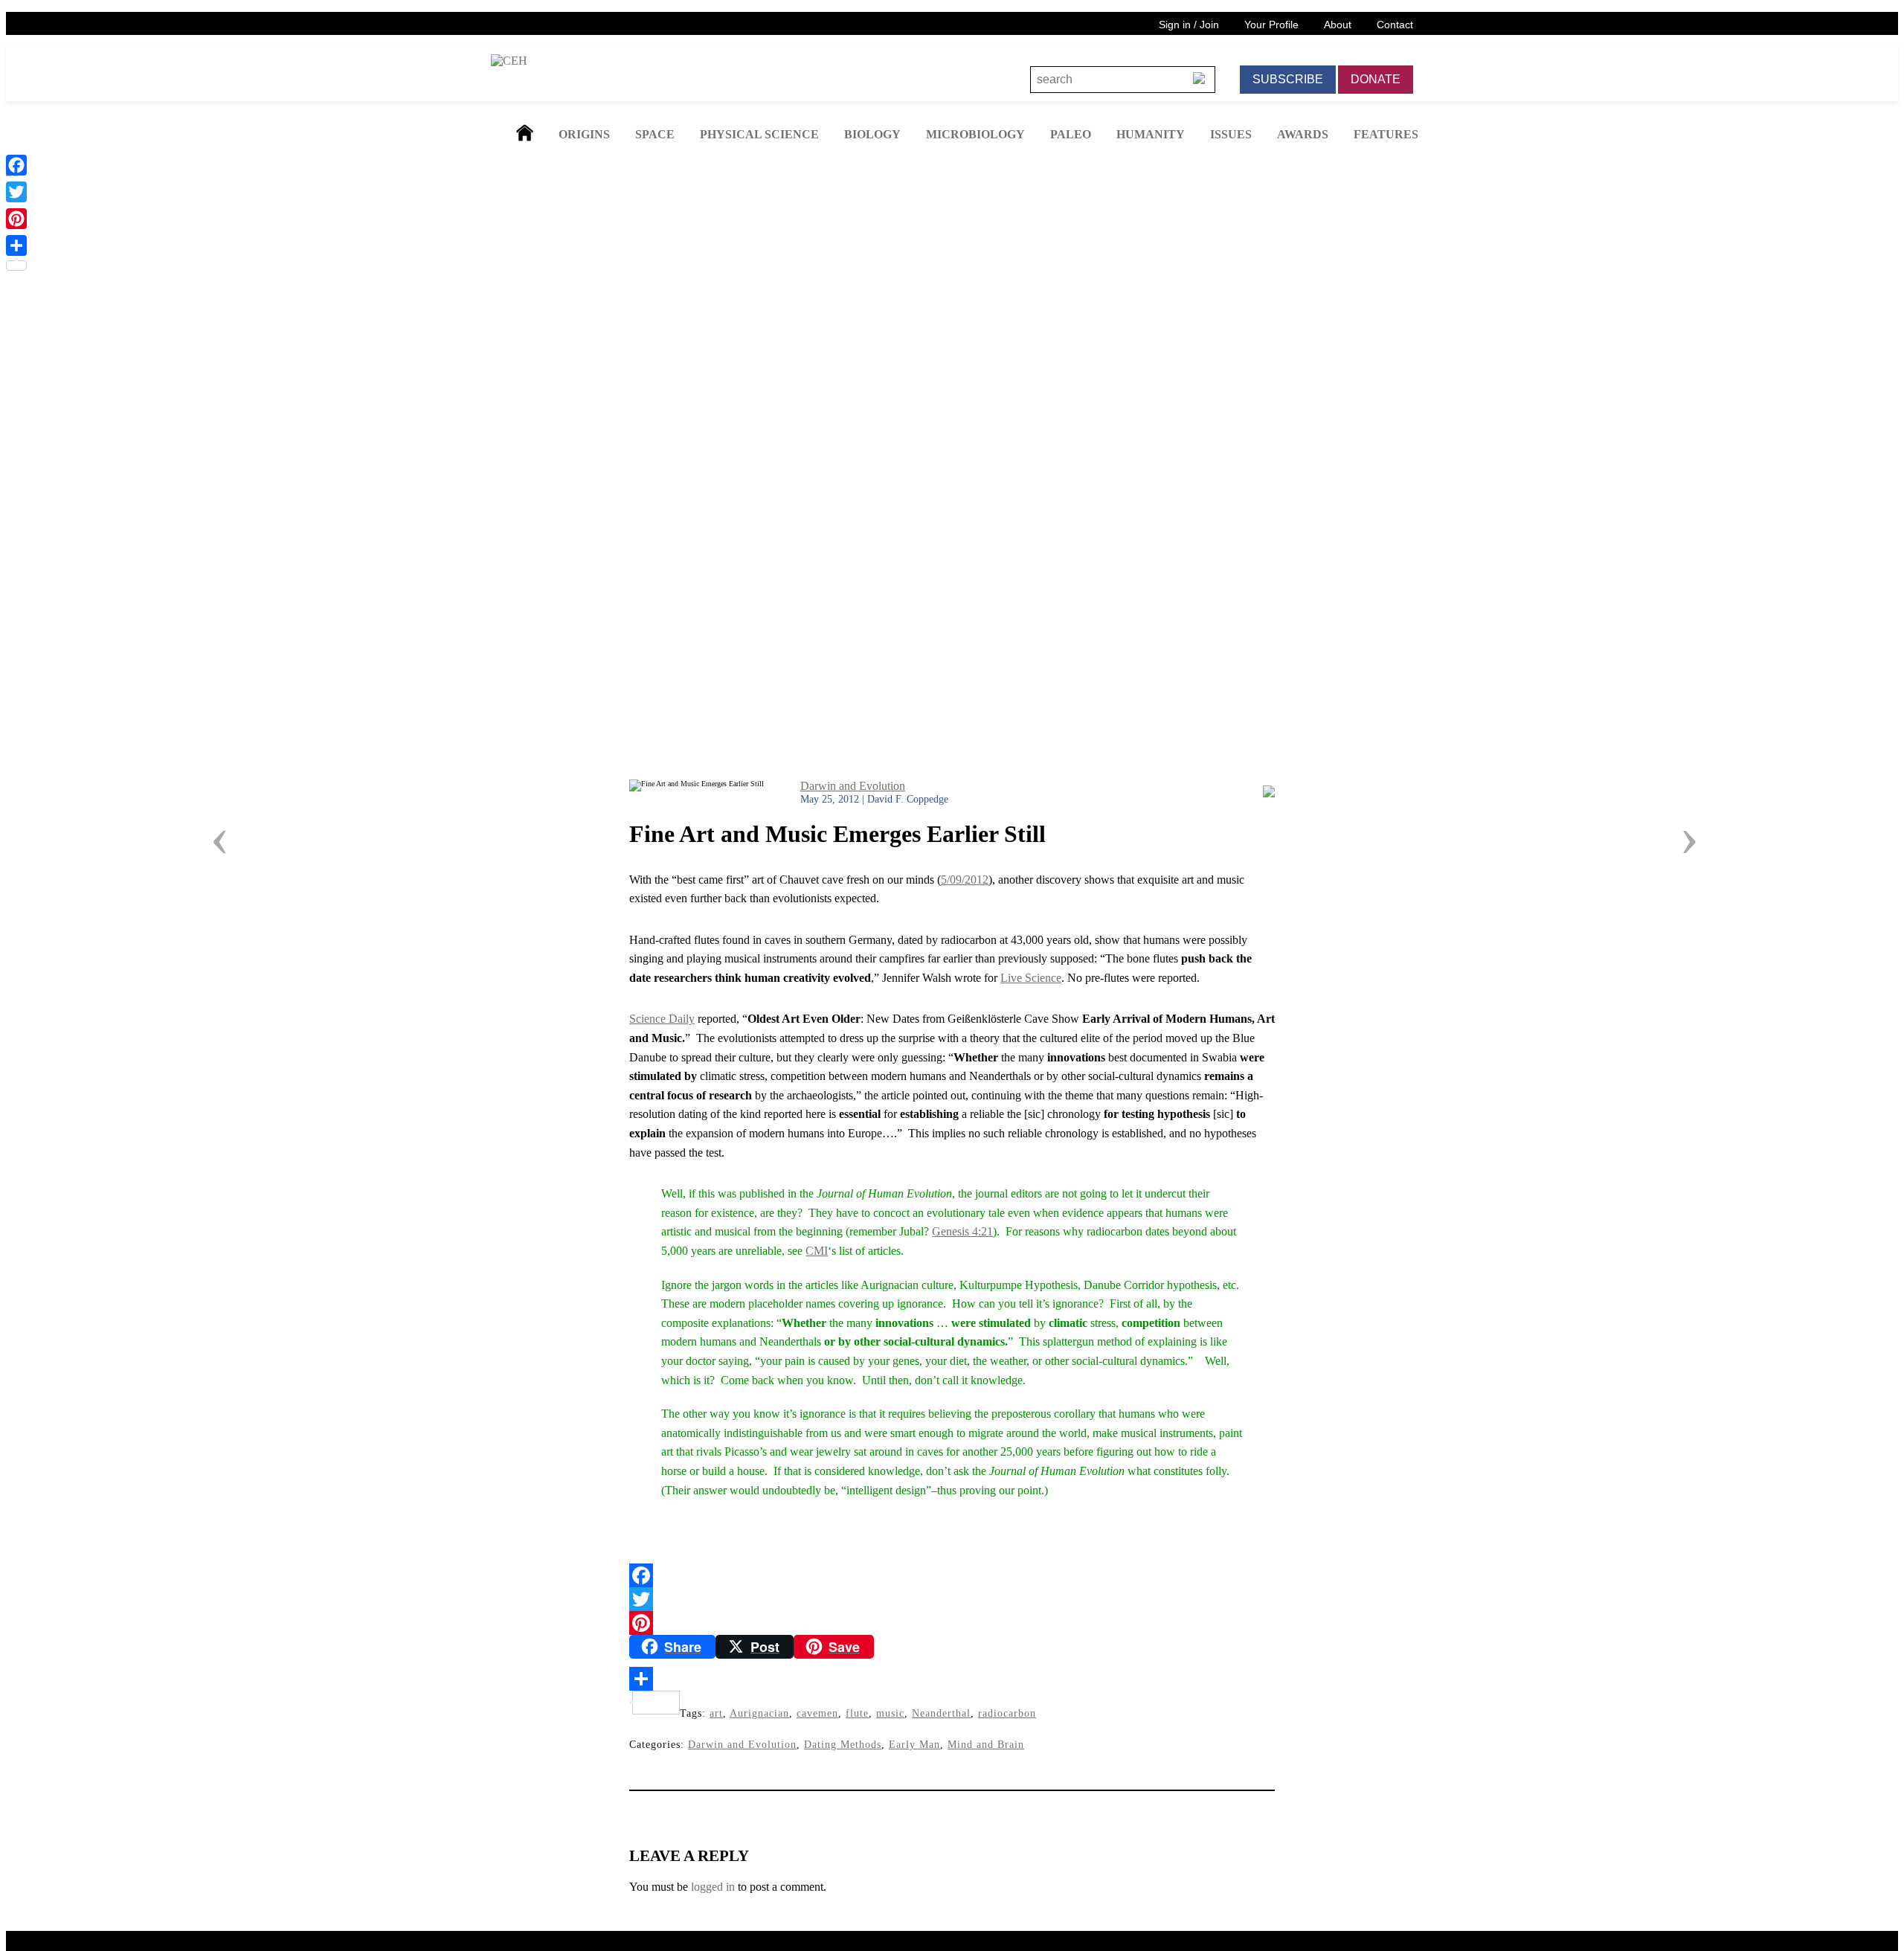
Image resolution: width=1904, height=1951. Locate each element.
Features (1386, 134)
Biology (872, 134)
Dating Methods (843, 1744)
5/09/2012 (965, 880)
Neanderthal (941, 1713)
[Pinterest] (952, 1623)
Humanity (1151, 134)
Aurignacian (759, 1713)
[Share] (952, 1679)
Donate (1376, 79)
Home (525, 133)
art (716, 1713)
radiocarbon (1007, 1713)
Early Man (914, 1744)
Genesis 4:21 (962, 1231)
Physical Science (759, 134)
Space (655, 134)
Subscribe (1288, 79)
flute (857, 1713)
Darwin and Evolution (853, 786)
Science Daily (662, 1019)
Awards (1303, 134)
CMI (817, 1251)
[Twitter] (952, 1599)
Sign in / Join (1189, 25)
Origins (584, 134)
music (890, 1713)
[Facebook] (952, 1575)
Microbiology (975, 134)
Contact (1395, 25)
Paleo (1071, 134)
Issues (1231, 134)
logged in (713, 1887)
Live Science (1031, 978)
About (1338, 25)
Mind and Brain (986, 1744)
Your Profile (1271, 25)
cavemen (817, 1713)
